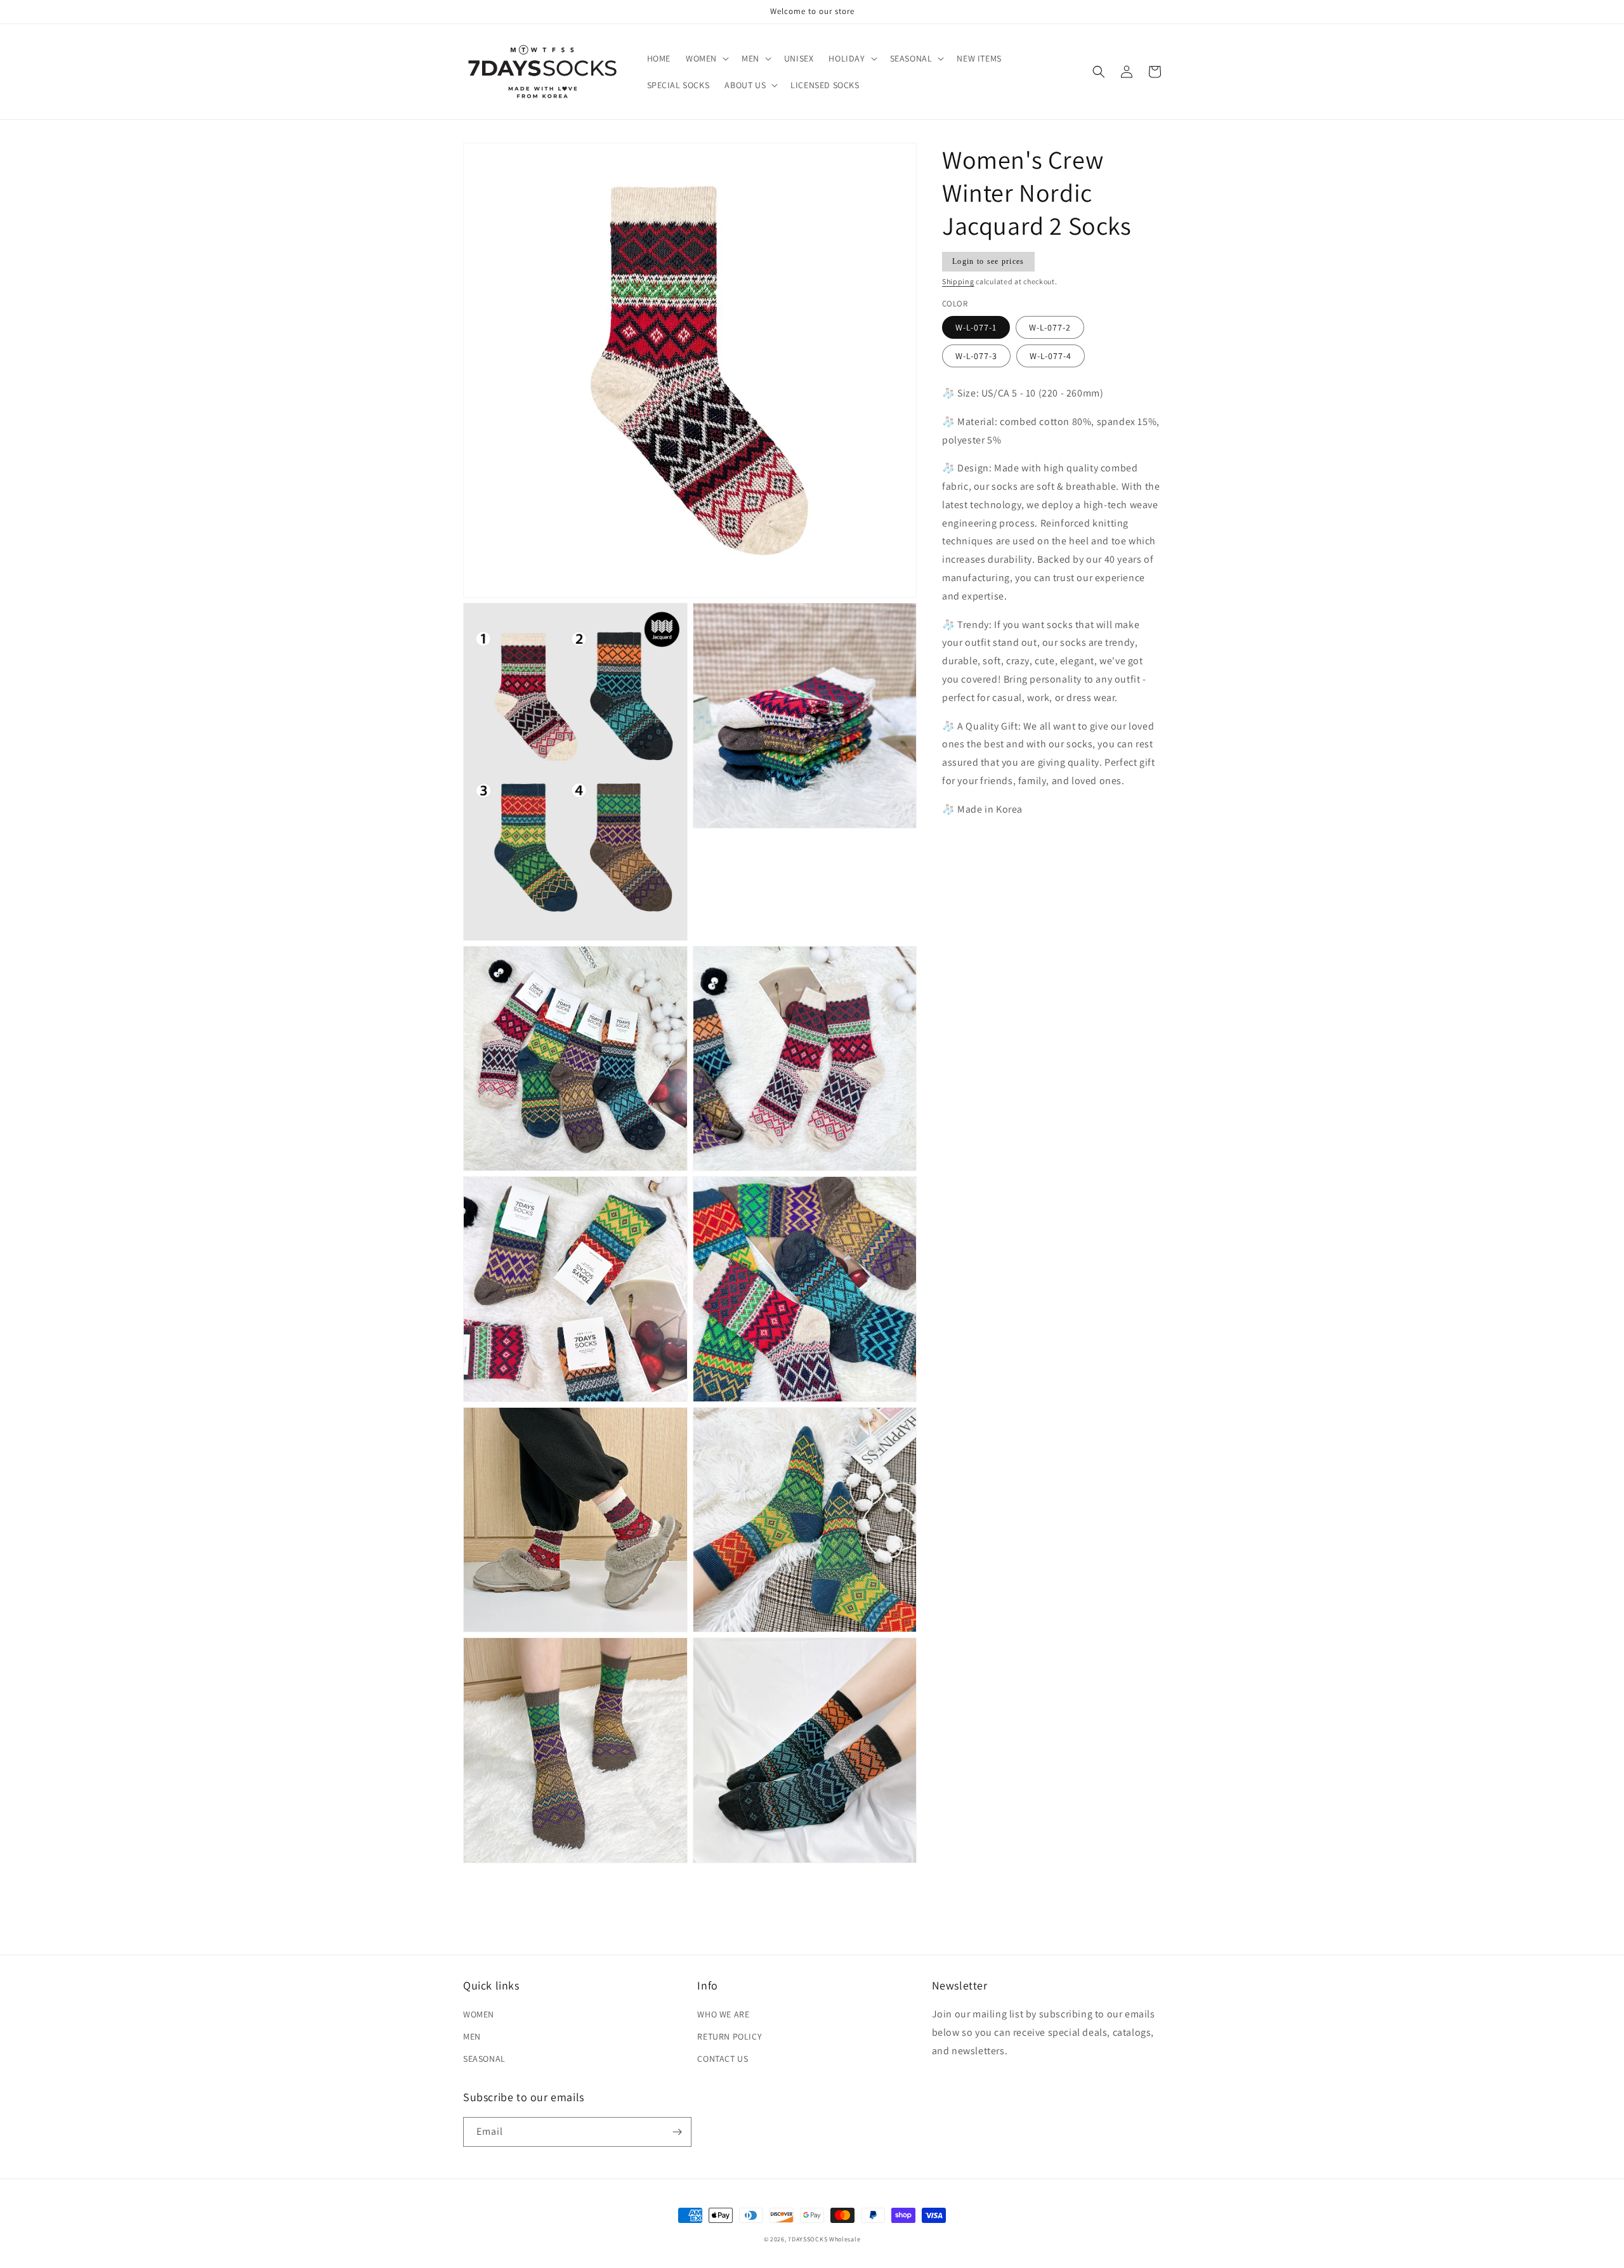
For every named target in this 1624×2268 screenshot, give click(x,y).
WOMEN (479, 2014)
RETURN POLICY (730, 2036)
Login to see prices (988, 261)
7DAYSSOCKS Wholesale (824, 2239)
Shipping (958, 281)
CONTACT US (723, 2059)
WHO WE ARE (723, 2014)
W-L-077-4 (1051, 356)
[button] (706, 58)
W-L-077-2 (1050, 327)
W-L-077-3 (976, 356)
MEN (472, 2036)
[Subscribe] (677, 2132)
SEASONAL (484, 2059)
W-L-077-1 (976, 327)
